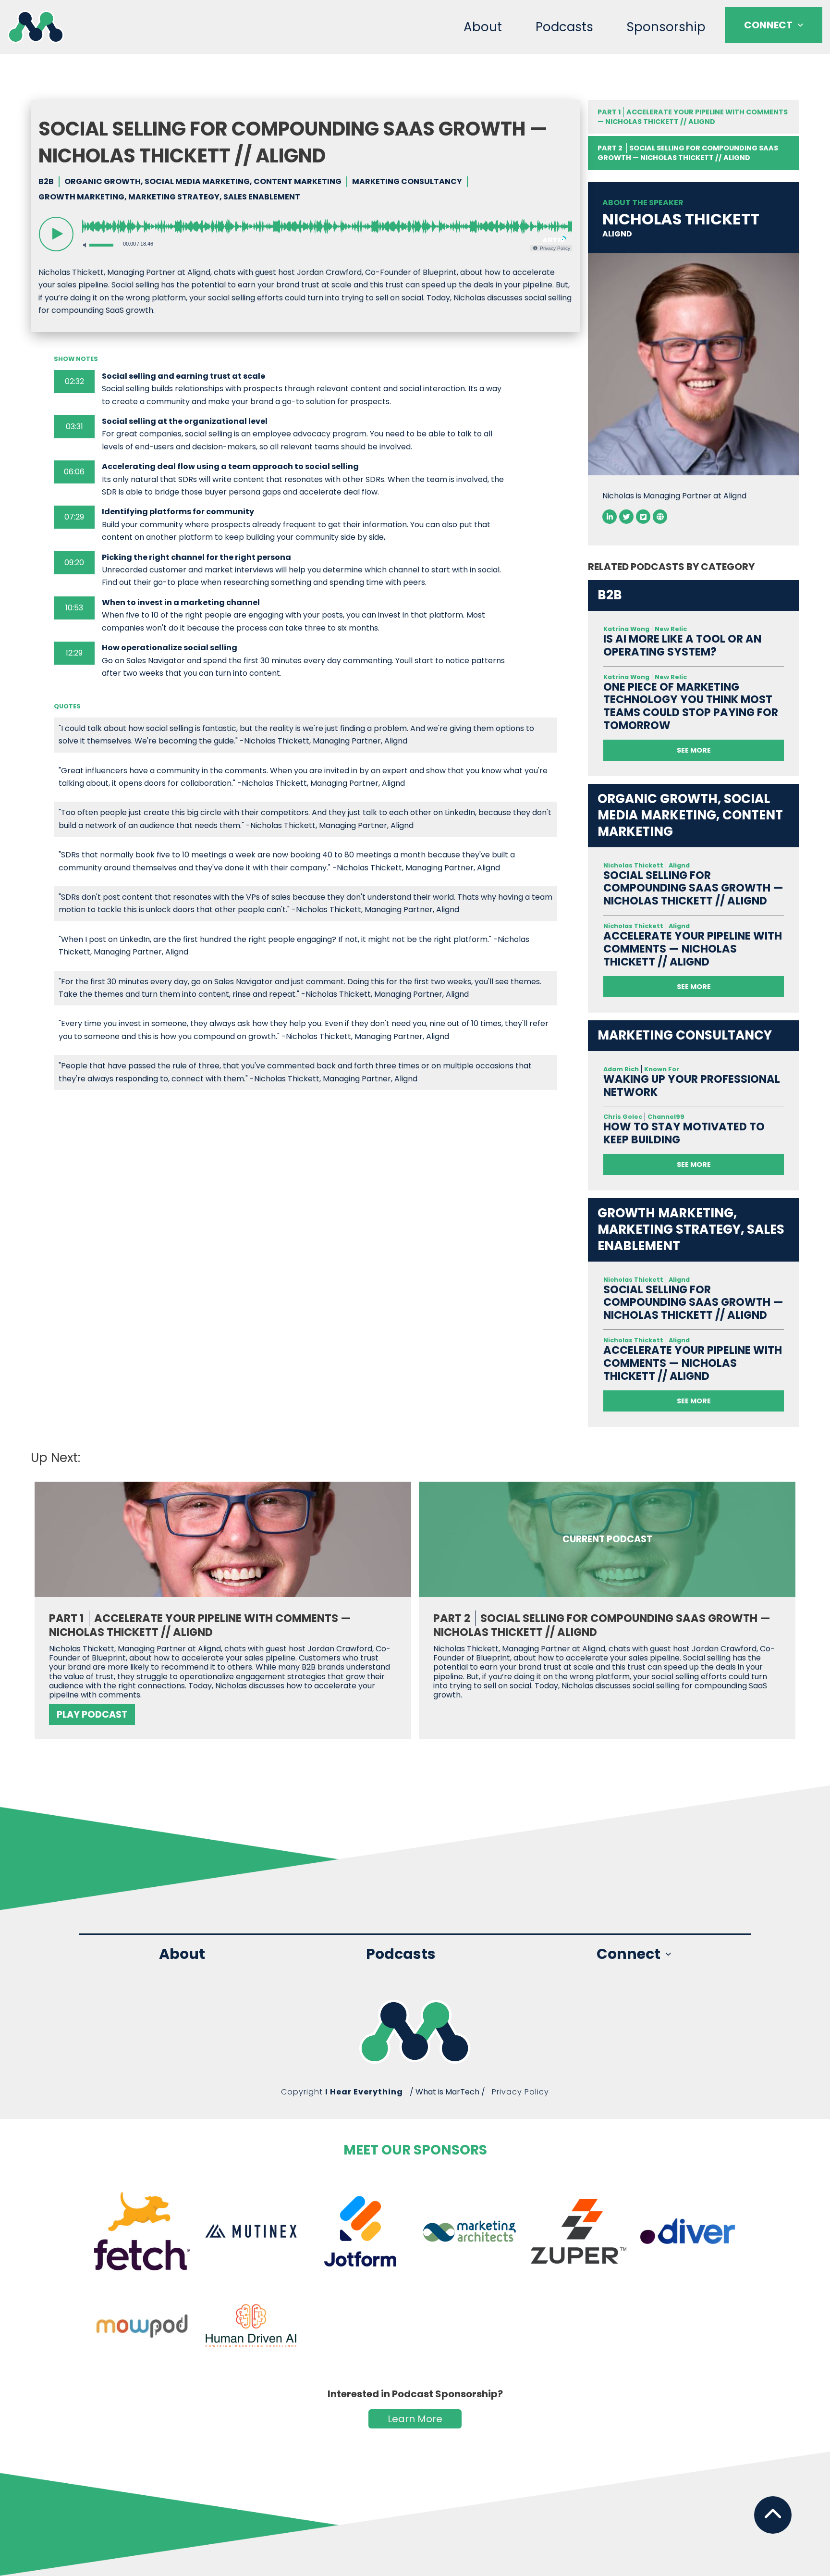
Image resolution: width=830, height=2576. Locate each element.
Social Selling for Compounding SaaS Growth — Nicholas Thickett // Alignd (693, 888)
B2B (46, 182)
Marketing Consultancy (407, 182)
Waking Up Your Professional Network (692, 1086)
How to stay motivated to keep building (684, 1133)
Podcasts (564, 27)
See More (694, 750)
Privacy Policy (520, 2092)
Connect (768, 25)
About (483, 27)
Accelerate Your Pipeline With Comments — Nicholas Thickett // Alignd (693, 117)
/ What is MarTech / (447, 2092)
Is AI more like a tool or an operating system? (682, 645)
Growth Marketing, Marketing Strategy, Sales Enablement (169, 197)
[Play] (56, 234)
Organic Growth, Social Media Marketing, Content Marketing (203, 182)
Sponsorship (666, 27)
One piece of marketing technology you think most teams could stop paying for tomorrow (691, 706)
